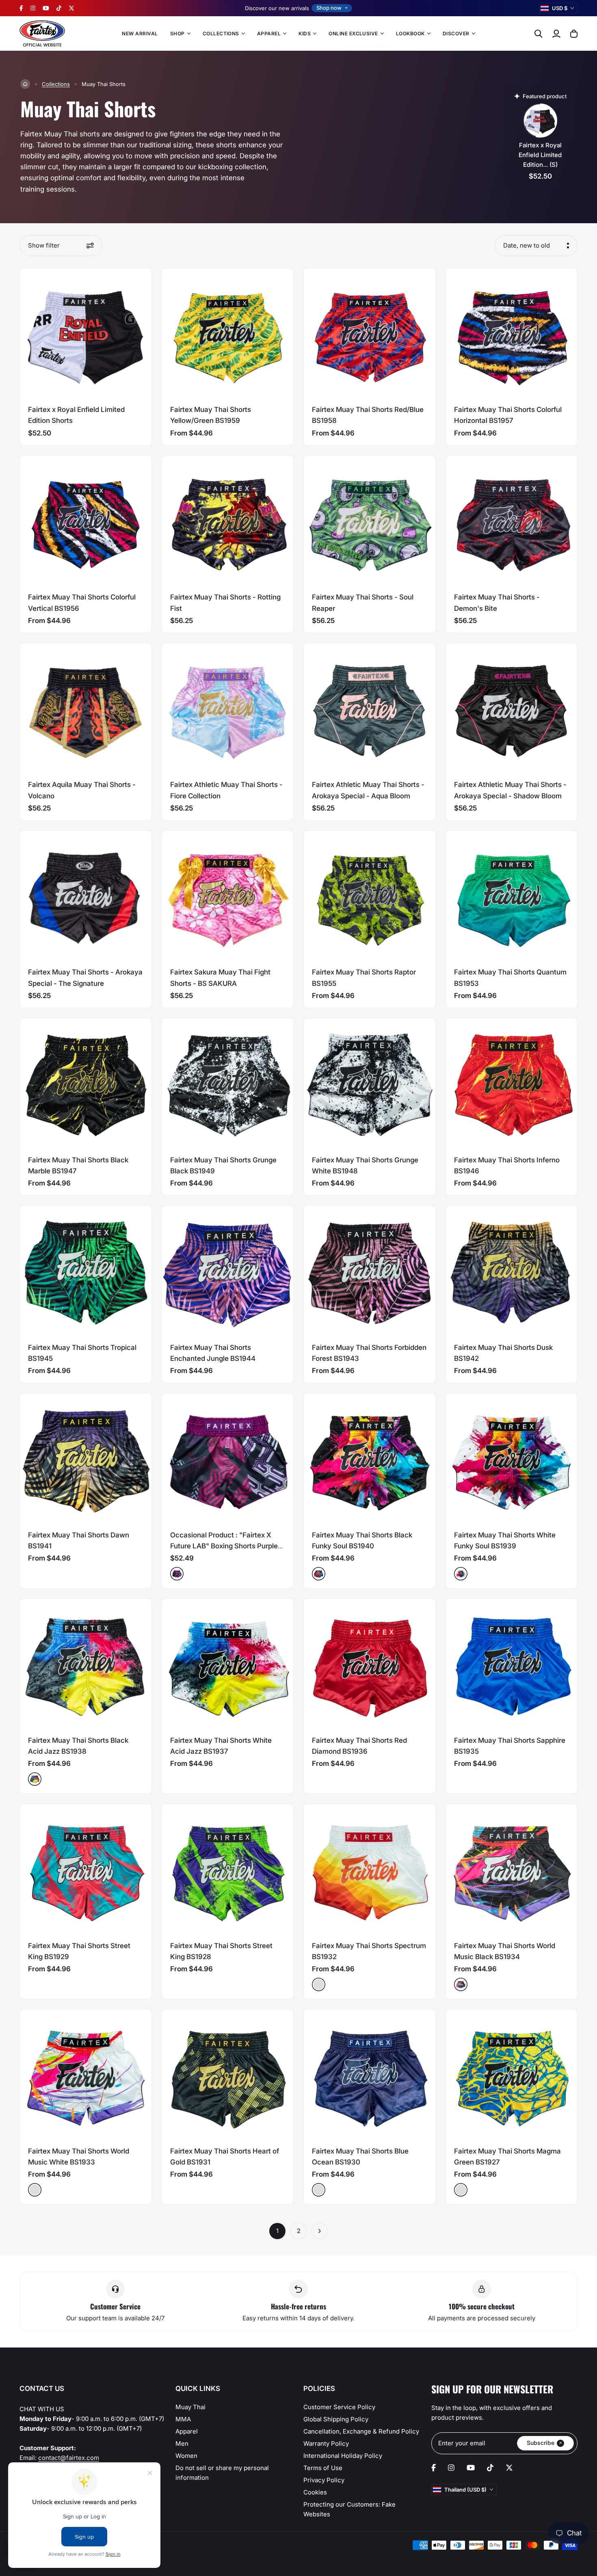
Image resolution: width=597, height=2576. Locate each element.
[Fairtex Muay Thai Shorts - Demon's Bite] (512, 522)
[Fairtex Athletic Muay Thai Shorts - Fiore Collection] (228, 709)
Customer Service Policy (339, 2407)
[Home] (25, 84)
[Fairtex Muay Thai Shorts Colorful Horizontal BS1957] (512, 334)
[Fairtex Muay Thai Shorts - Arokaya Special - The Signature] (86, 897)
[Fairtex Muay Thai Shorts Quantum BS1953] (512, 897)
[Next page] (320, 2231)
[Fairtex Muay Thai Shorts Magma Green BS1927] (512, 2075)
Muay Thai (190, 2407)
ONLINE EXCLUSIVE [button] (353, 33)
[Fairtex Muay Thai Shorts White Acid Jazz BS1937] (228, 1664)
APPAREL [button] (269, 33)
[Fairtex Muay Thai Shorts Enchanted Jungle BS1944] (228, 1272)
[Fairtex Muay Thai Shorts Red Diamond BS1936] (370, 1664)
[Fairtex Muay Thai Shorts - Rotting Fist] (228, 522)
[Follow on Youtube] (46, 8)
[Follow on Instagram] (33, 8)
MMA (183, 2419)
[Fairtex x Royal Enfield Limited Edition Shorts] (86, 334)
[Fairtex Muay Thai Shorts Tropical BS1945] (86, 1272)
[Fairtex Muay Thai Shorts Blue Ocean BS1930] (370, 2075)
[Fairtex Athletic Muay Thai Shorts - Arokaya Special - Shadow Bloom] (512, 709)
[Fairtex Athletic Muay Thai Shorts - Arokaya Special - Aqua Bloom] (370, 709)
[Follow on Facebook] (21, 8)
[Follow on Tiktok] (59, 8)
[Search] (539, 34)
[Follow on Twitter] (71, 8)
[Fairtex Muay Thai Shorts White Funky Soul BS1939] (512, 1459)
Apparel (187, 2431)
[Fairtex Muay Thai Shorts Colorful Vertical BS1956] (86, 522)
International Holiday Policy (343, 2456)
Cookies (315, 2492)
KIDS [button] (305, 33)
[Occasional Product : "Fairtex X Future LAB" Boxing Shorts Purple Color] (228, 1459)
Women (186, 2456)
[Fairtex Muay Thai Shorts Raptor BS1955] (370, 897)
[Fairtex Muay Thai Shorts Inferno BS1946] (512, 1084)
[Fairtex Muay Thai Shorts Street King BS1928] (228, 1870)
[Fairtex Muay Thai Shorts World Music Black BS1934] (512, 1870)
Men (182, 2443)
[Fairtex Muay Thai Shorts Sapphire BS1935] (512, 1664)
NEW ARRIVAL (140, 33)
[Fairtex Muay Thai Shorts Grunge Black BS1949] (228, 1084)
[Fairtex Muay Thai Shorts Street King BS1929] (86, 1870)
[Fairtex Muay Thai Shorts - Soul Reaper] (370, 522)
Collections (56, 84)
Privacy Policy (324, 2480)
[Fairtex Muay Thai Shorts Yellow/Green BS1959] (228, 334)
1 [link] (277, 2231)
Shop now (329, 8)
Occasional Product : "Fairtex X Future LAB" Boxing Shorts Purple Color (224, 1546)
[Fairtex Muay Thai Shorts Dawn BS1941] (86, 1459)
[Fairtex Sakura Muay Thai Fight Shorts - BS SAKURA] (228, 897)
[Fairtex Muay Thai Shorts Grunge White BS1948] (370, 1084)
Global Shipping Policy (336, 2419)
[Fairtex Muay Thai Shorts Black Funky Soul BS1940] (370, 1459)
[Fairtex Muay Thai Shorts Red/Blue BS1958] (370, 334)
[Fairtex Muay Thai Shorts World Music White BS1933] (86, 2075)
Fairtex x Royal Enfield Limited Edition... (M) (540, 155)
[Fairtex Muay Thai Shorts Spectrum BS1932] (370, 1870)
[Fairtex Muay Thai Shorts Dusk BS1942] (512, 1272)
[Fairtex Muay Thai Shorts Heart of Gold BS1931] (228, 2075)
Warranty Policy (326, 2443)
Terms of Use (323, 2468)
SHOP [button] (177, 33)
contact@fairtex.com (69, 2458)
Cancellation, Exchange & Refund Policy (361, 2431)
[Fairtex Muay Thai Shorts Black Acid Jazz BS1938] (86, 1664)
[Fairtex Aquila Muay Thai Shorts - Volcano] (86, 709)
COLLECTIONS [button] (221, 33)
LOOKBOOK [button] (410, 33)
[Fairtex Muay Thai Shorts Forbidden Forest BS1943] (370, 1272)
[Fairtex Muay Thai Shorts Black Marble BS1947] (86, 1084)
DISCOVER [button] (456, 33)
